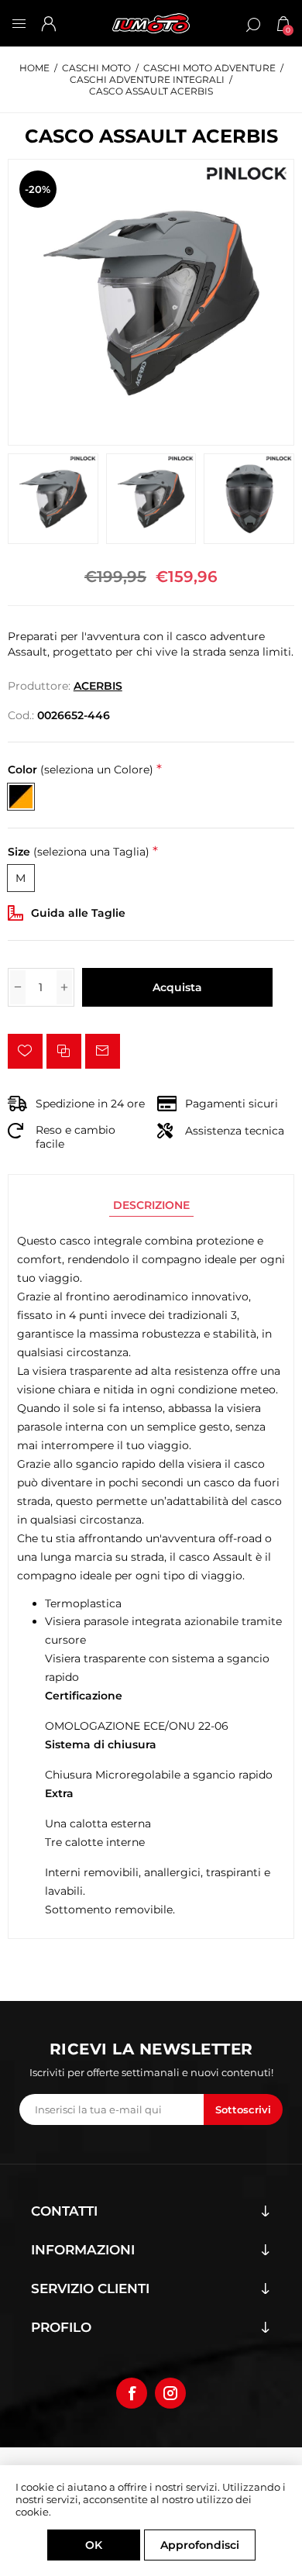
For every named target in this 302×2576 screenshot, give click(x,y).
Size (79, 852)
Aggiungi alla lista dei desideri (25, 1051)
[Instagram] (170, 2393)
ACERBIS (98, 686)
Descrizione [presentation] (151, 1205)
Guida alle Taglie (78, 913)
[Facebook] (132, 2393)
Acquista (177, 987)
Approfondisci (200, 2545)
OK (94, 2545)
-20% (38, 189)
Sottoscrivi (243, 2109)
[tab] (151, 1205)
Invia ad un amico (103, 1051)
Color (81, 770)
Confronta (64, 1051)
